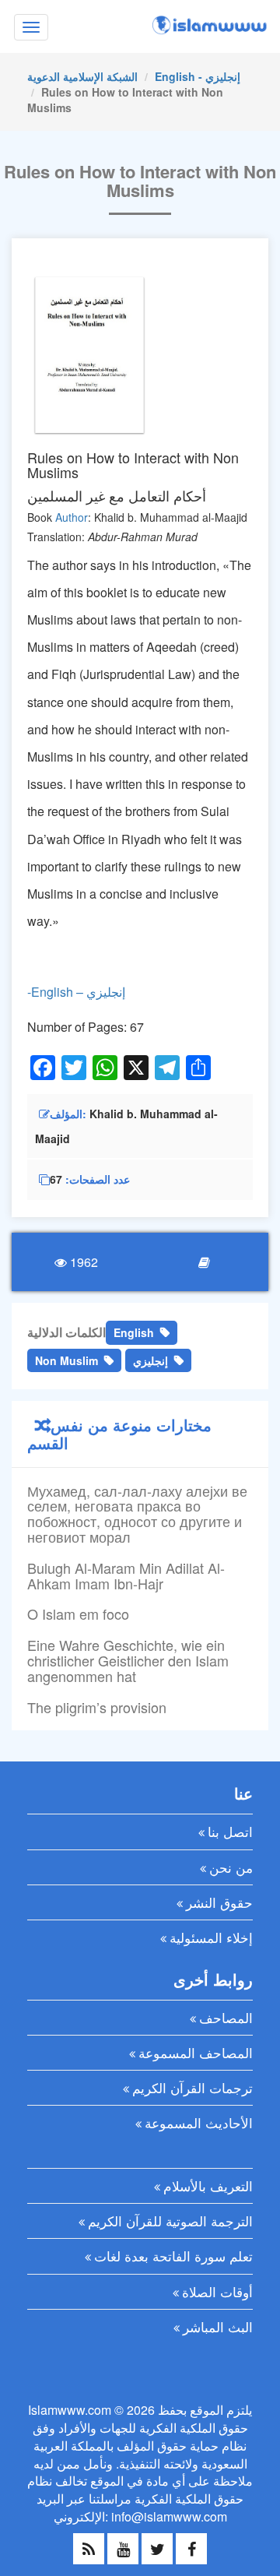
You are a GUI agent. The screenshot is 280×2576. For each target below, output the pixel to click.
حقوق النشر (219, 1902)
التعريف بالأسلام (208, 2185)
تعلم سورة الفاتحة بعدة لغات (173, 2256)
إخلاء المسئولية (211, 1937)
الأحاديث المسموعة (199, 2122)
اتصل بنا (230, 1831)
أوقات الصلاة (217, 2291)
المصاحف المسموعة (196, 2052)
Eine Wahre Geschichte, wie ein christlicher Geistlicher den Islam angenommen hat (128, 1660)
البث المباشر (218, 2326)
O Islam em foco (78, 1614)
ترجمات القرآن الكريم (192, 2087)
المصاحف (226, 2017)
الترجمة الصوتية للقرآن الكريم (170, 2221)
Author (72, 517)
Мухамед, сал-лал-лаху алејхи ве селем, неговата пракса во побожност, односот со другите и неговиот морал (137, 1513)
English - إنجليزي (198, 76)
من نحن (231, 1867)
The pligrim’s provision (97, 1707)
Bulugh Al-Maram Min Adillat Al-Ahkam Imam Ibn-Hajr (126, 1575)
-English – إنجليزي (76, 992)
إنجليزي (150, 1360)
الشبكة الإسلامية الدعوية (82, 76)
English (134, 1332)
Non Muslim (66, 1360)
